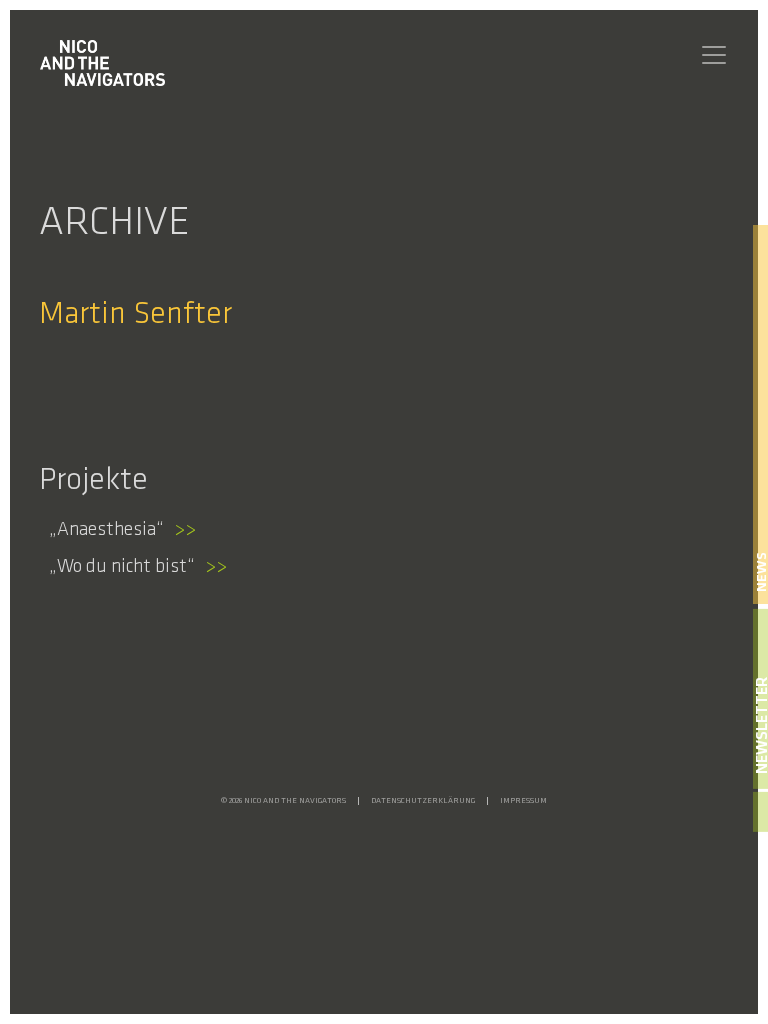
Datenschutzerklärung (423, 801)
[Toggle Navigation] (714, 55)
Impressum (523, 801)
